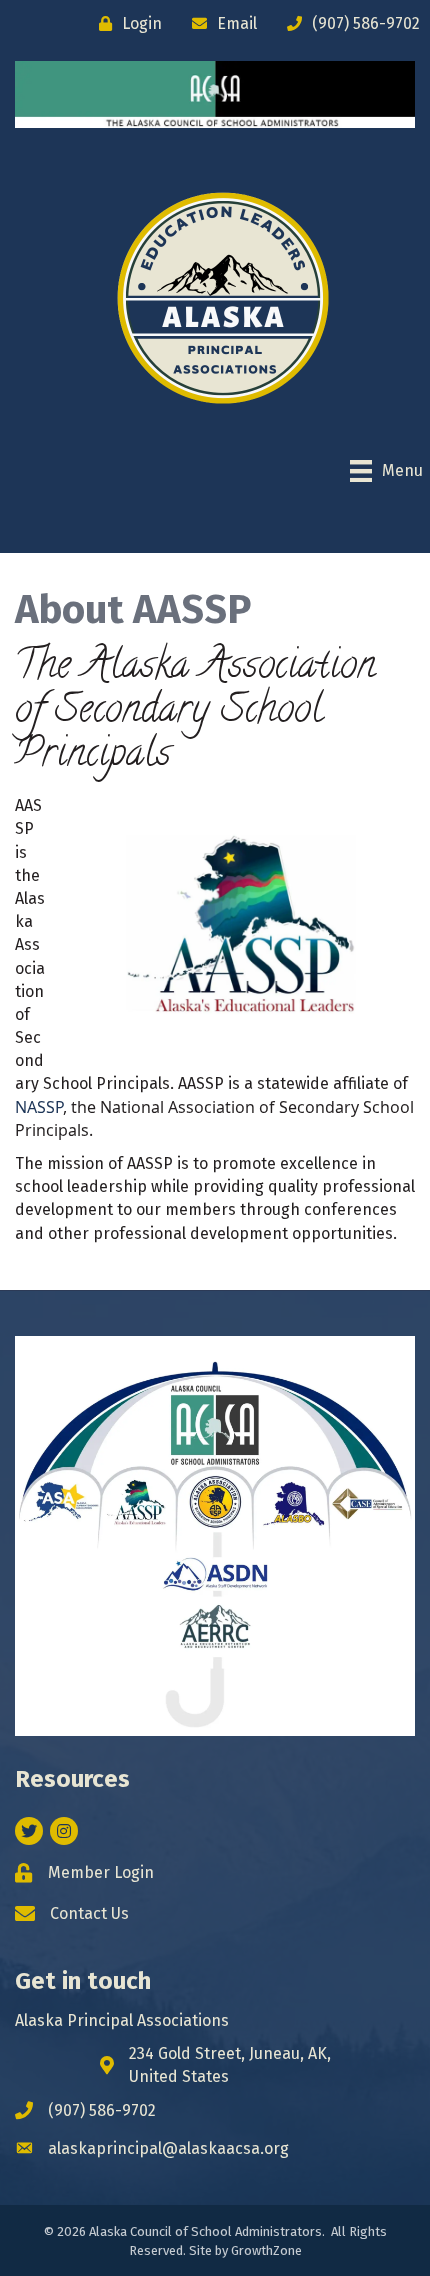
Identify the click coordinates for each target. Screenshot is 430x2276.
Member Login (101, 1872)
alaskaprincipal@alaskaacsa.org (168, 2148)
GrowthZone (266, 2250)
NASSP (39, 1107)
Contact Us (89, 1913)
